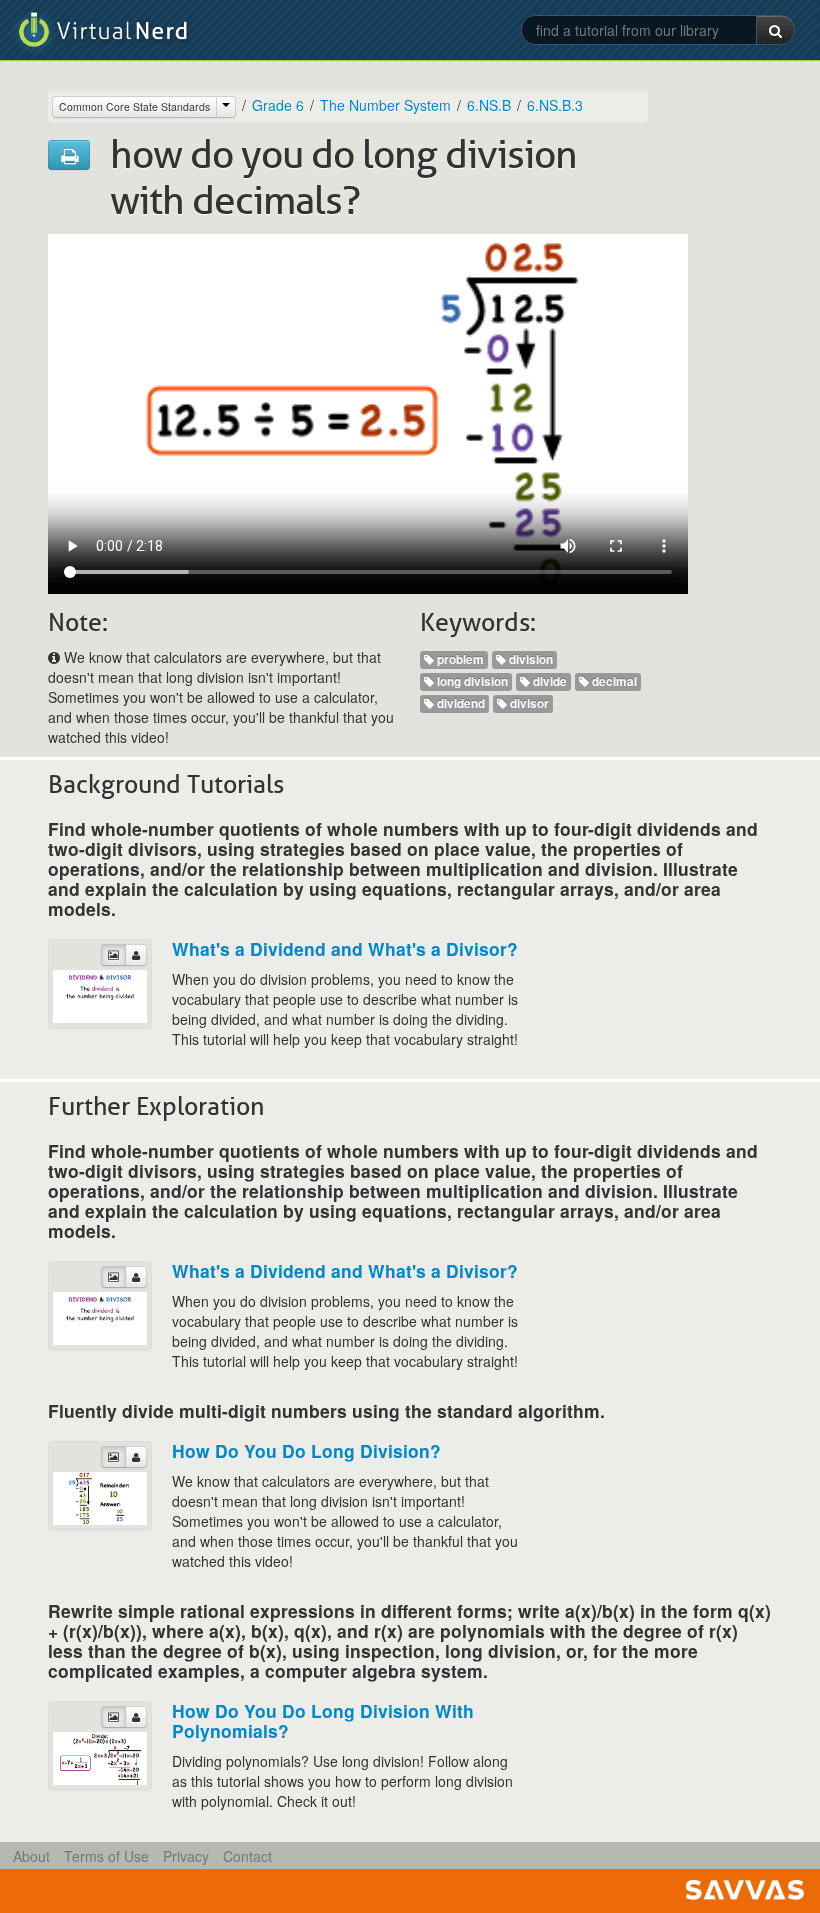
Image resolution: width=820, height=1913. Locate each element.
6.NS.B (489, 105)
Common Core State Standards (134, 106)
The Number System (385, 105)
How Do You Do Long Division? (306, 1450)
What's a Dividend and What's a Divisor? (345, 948)
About (31, 1856)
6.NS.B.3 (555, 105)
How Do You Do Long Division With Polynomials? (323, 1720)
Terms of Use (106, 1856)
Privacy (186, 1856)
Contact (247, 1856)
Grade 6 (278, 105)
